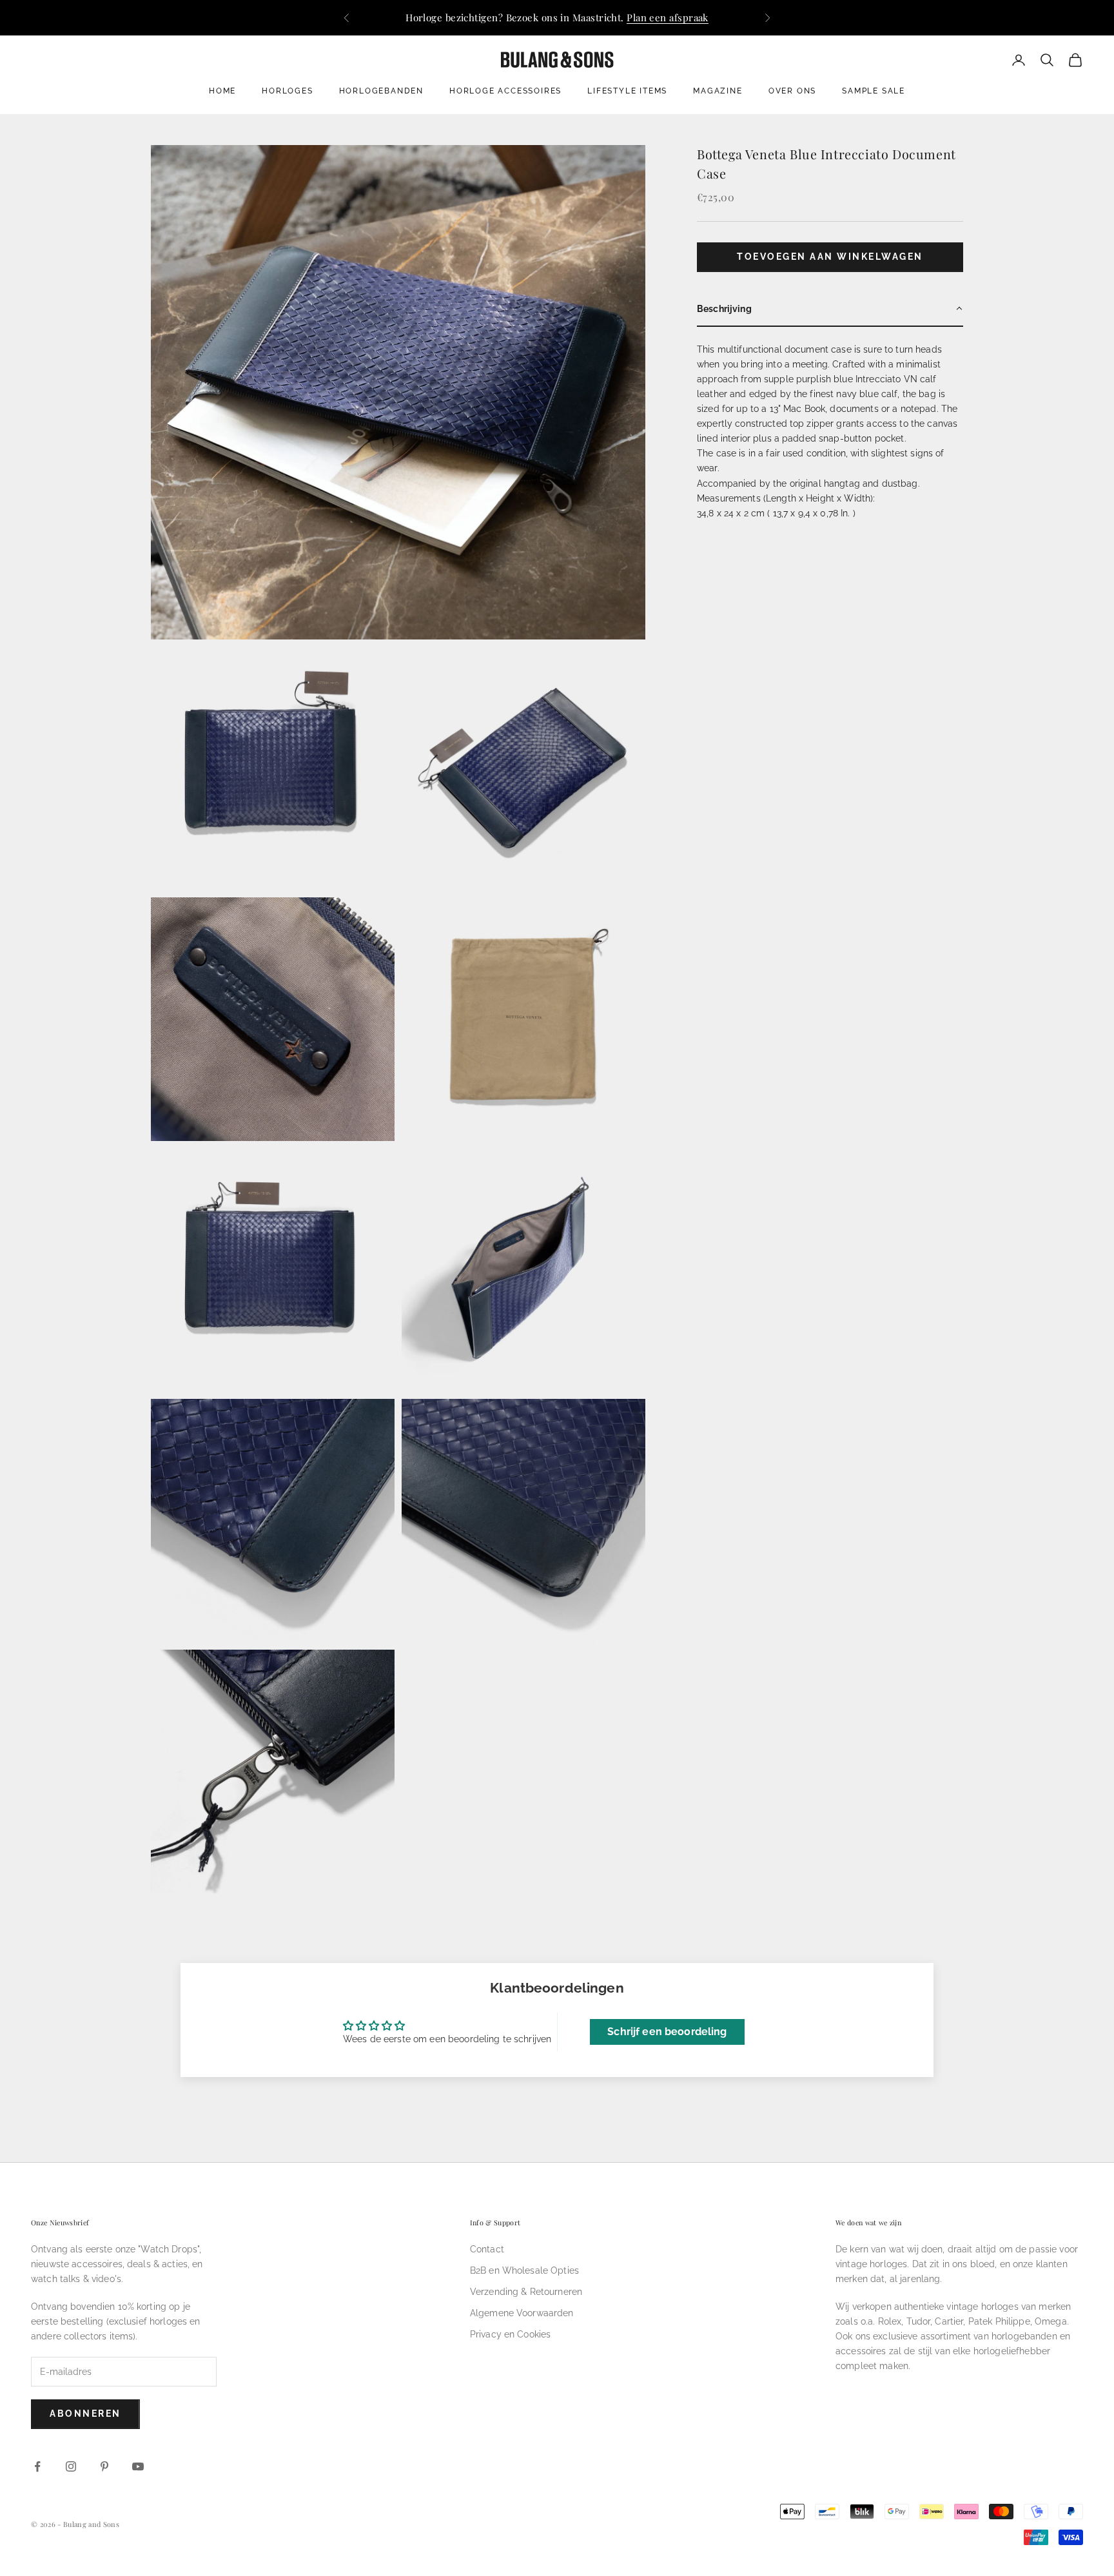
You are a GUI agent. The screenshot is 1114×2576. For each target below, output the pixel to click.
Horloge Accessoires (505, 91)
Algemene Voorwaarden (522, 2313)
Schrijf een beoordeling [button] (667, 2032)
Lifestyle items (627, 91)
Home (222, 91)
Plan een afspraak (668, 17)
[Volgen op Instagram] (71, 2466)
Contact (487, 2249)
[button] (830, 309)
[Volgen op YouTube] (138, 2466)
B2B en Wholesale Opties (524, 2270)
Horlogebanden (381, 91)
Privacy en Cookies (511, 2334)
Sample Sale (874, 91)
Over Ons (792, 91)
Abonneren (85, 2414)
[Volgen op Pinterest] (104, 2466)
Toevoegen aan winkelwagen (830, 257)
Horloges (287, 91)
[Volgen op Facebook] (37, 2466)
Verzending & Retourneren (526, 2292)
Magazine (718, 91)
